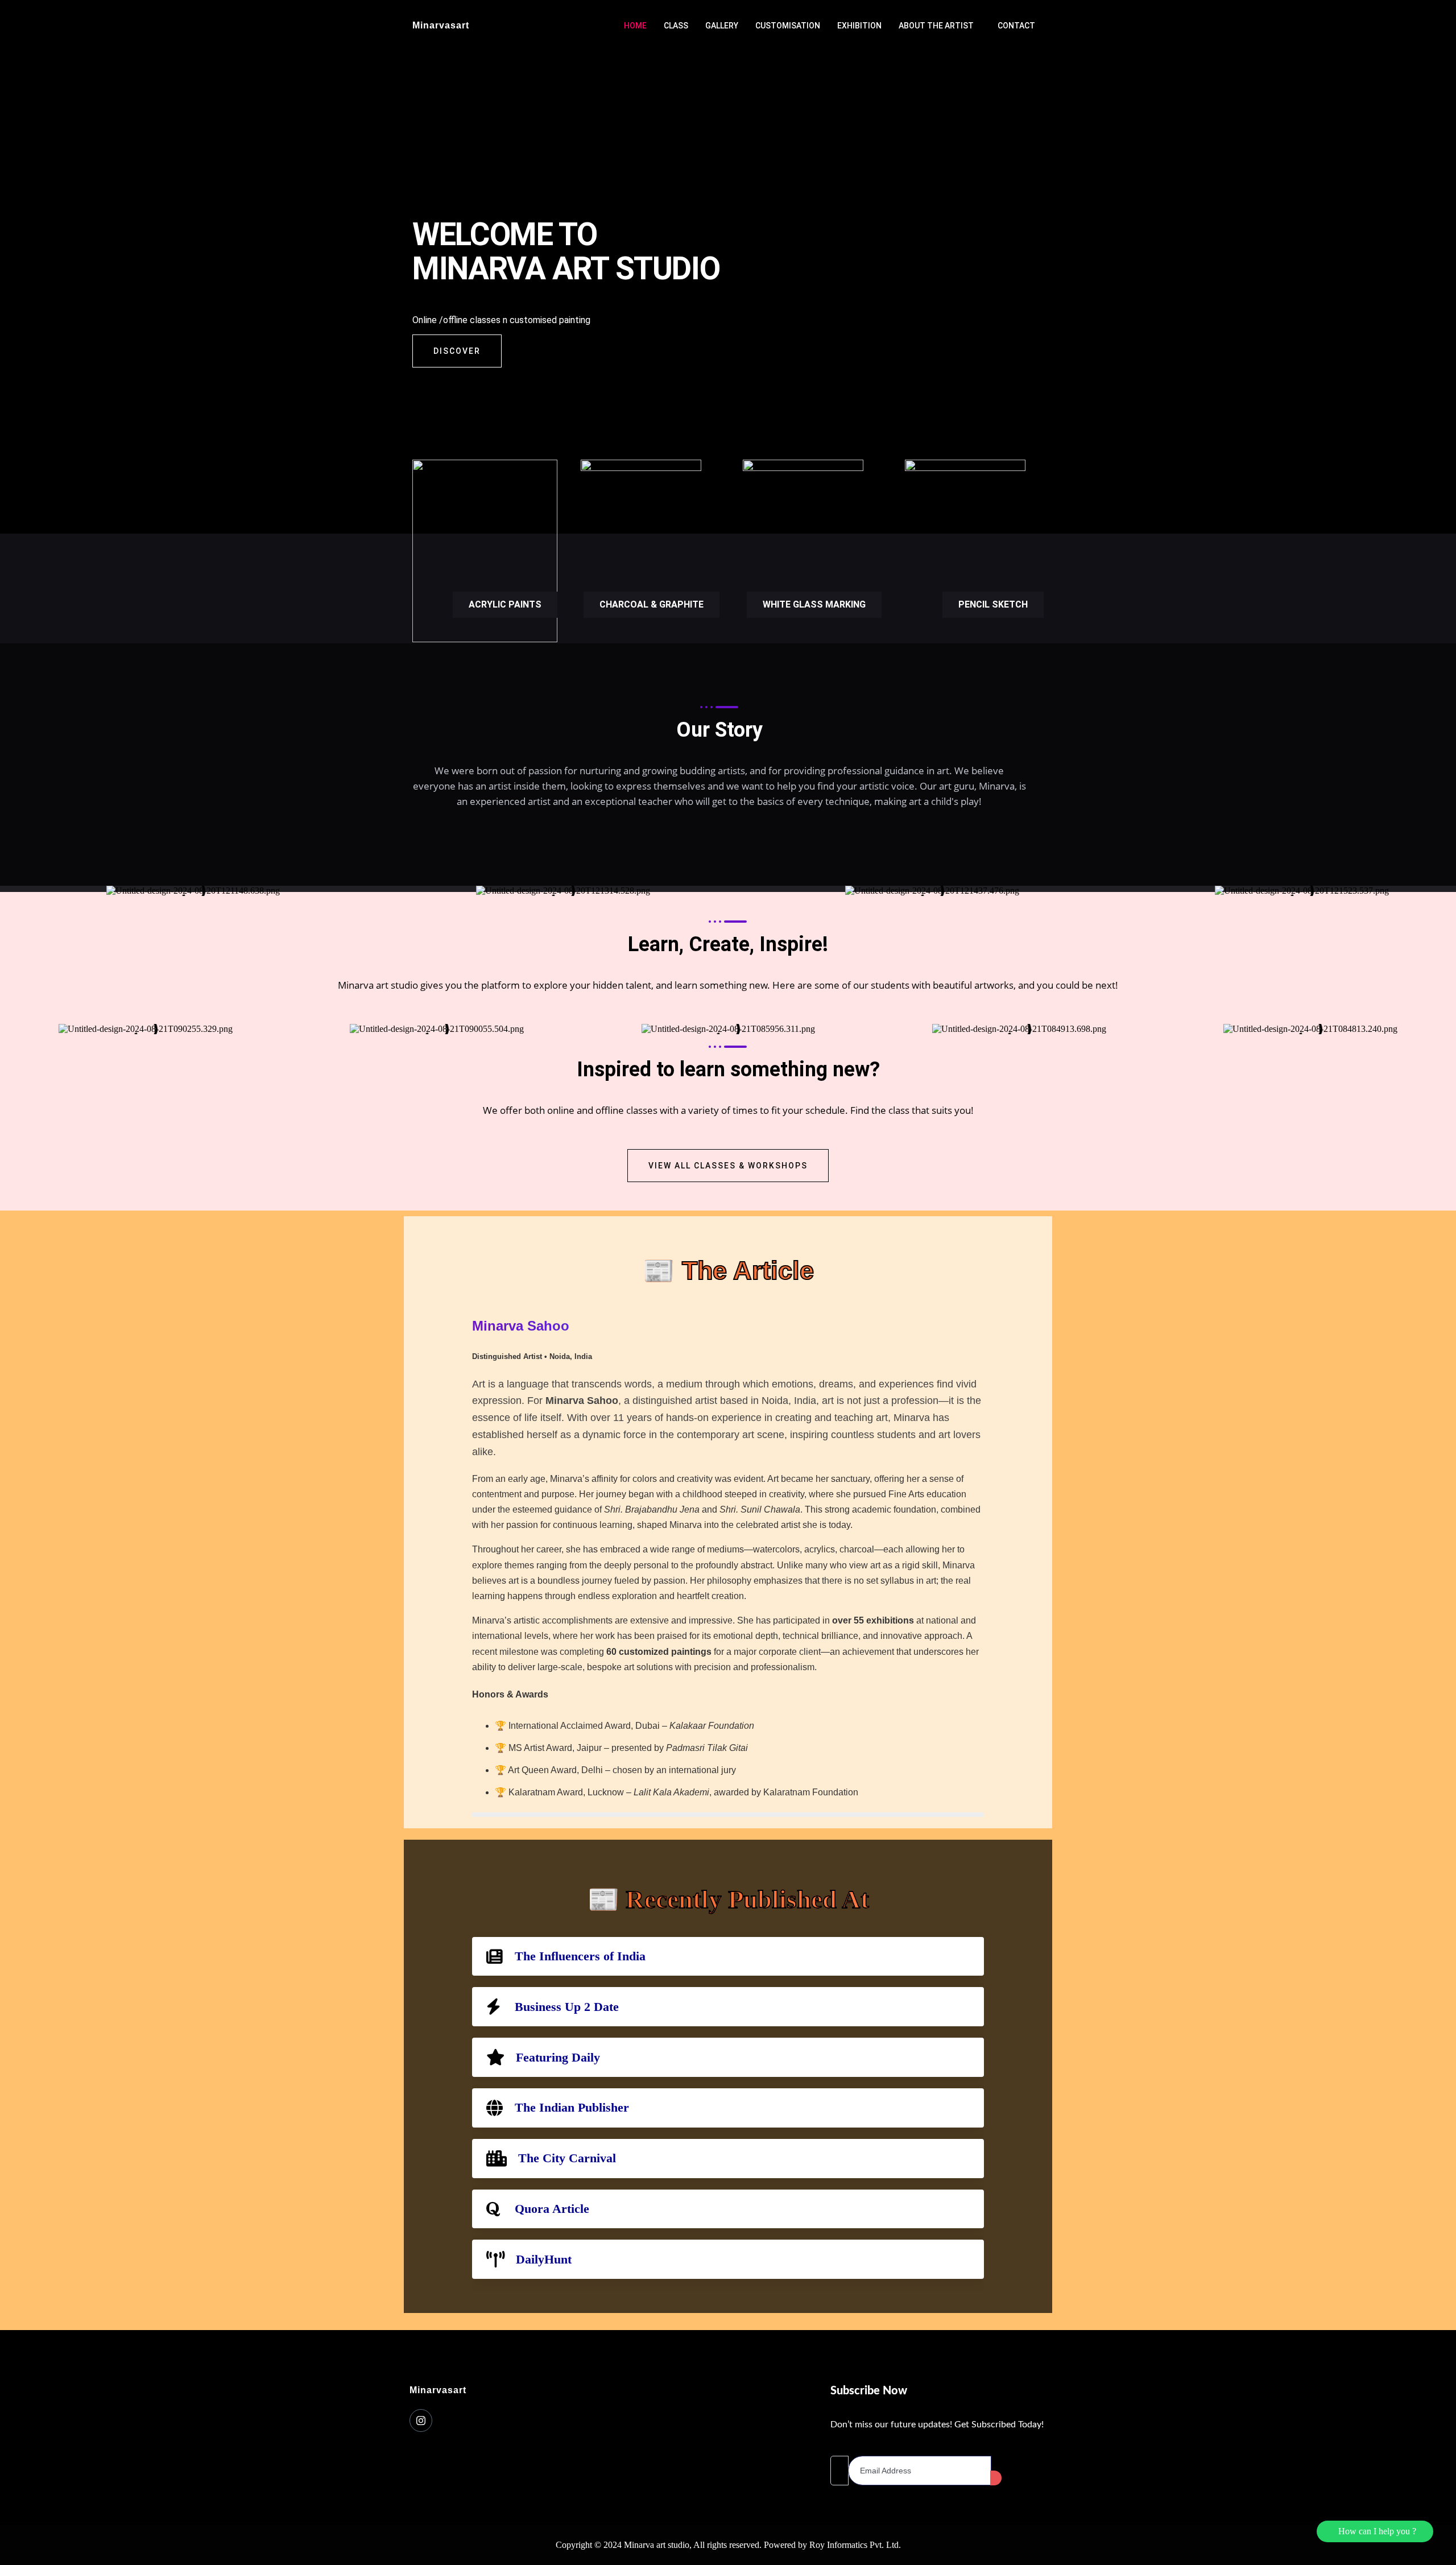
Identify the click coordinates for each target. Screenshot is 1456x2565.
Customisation (788, 26)
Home (635, 26)
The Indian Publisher (572, 2107)
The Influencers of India (580, 1956)
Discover (457, 351)
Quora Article (552, 2209)
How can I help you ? (1375, 2531)
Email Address (857, 2446)
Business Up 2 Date (567, 2007)
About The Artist (936, 26)
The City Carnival (567, 2158)
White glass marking (814, 604)
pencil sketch (993, 604)
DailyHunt (544, 2259)
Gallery (722, 26)
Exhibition (859, 26)
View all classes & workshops (728, 1166)
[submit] (996, 2478)
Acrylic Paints (505, 604)
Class (676, 26)
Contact (1016, 26)
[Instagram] (421, 2421)
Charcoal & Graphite (652, 604)
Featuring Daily (558, 2057)
